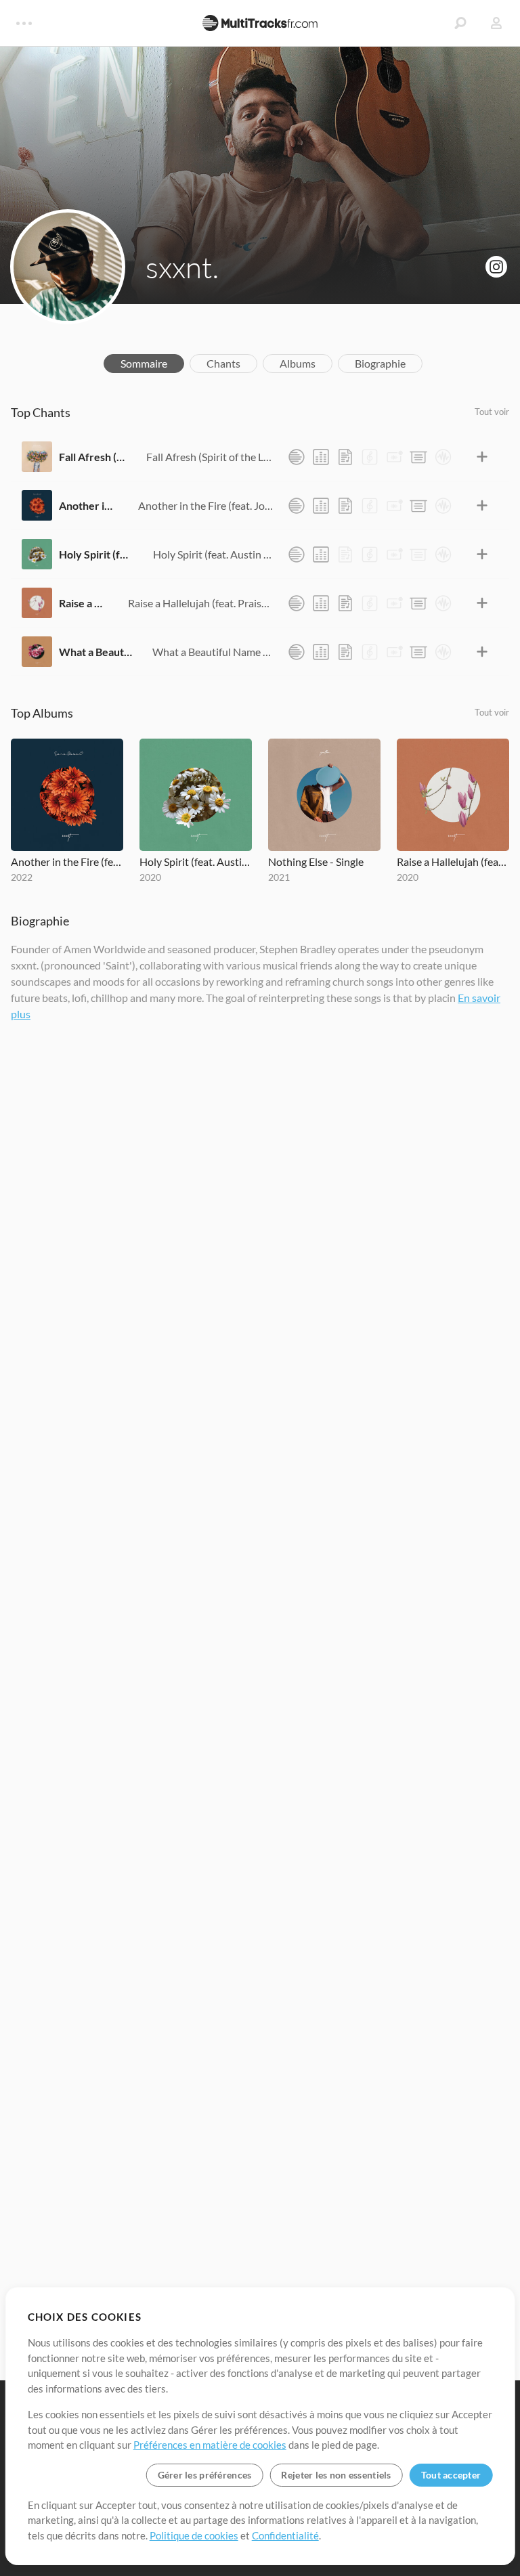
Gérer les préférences (205, 2475)
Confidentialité (285, 2535)
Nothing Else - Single (316, 861)
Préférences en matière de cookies (210, 2445)
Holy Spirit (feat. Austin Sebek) (96, 554)
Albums (298, 363)
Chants (223, 363)
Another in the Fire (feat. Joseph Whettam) (88, 505)
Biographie (380, 363)
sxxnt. (182, 267)
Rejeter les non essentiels (336, 2475)
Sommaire (144, 363)
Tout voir (492, 412)
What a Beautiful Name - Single (95, 652)
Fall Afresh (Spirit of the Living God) (92, 457)
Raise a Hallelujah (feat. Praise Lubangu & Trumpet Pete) (83, 603)
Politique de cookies (194, 2535)
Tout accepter (451, 2475)
